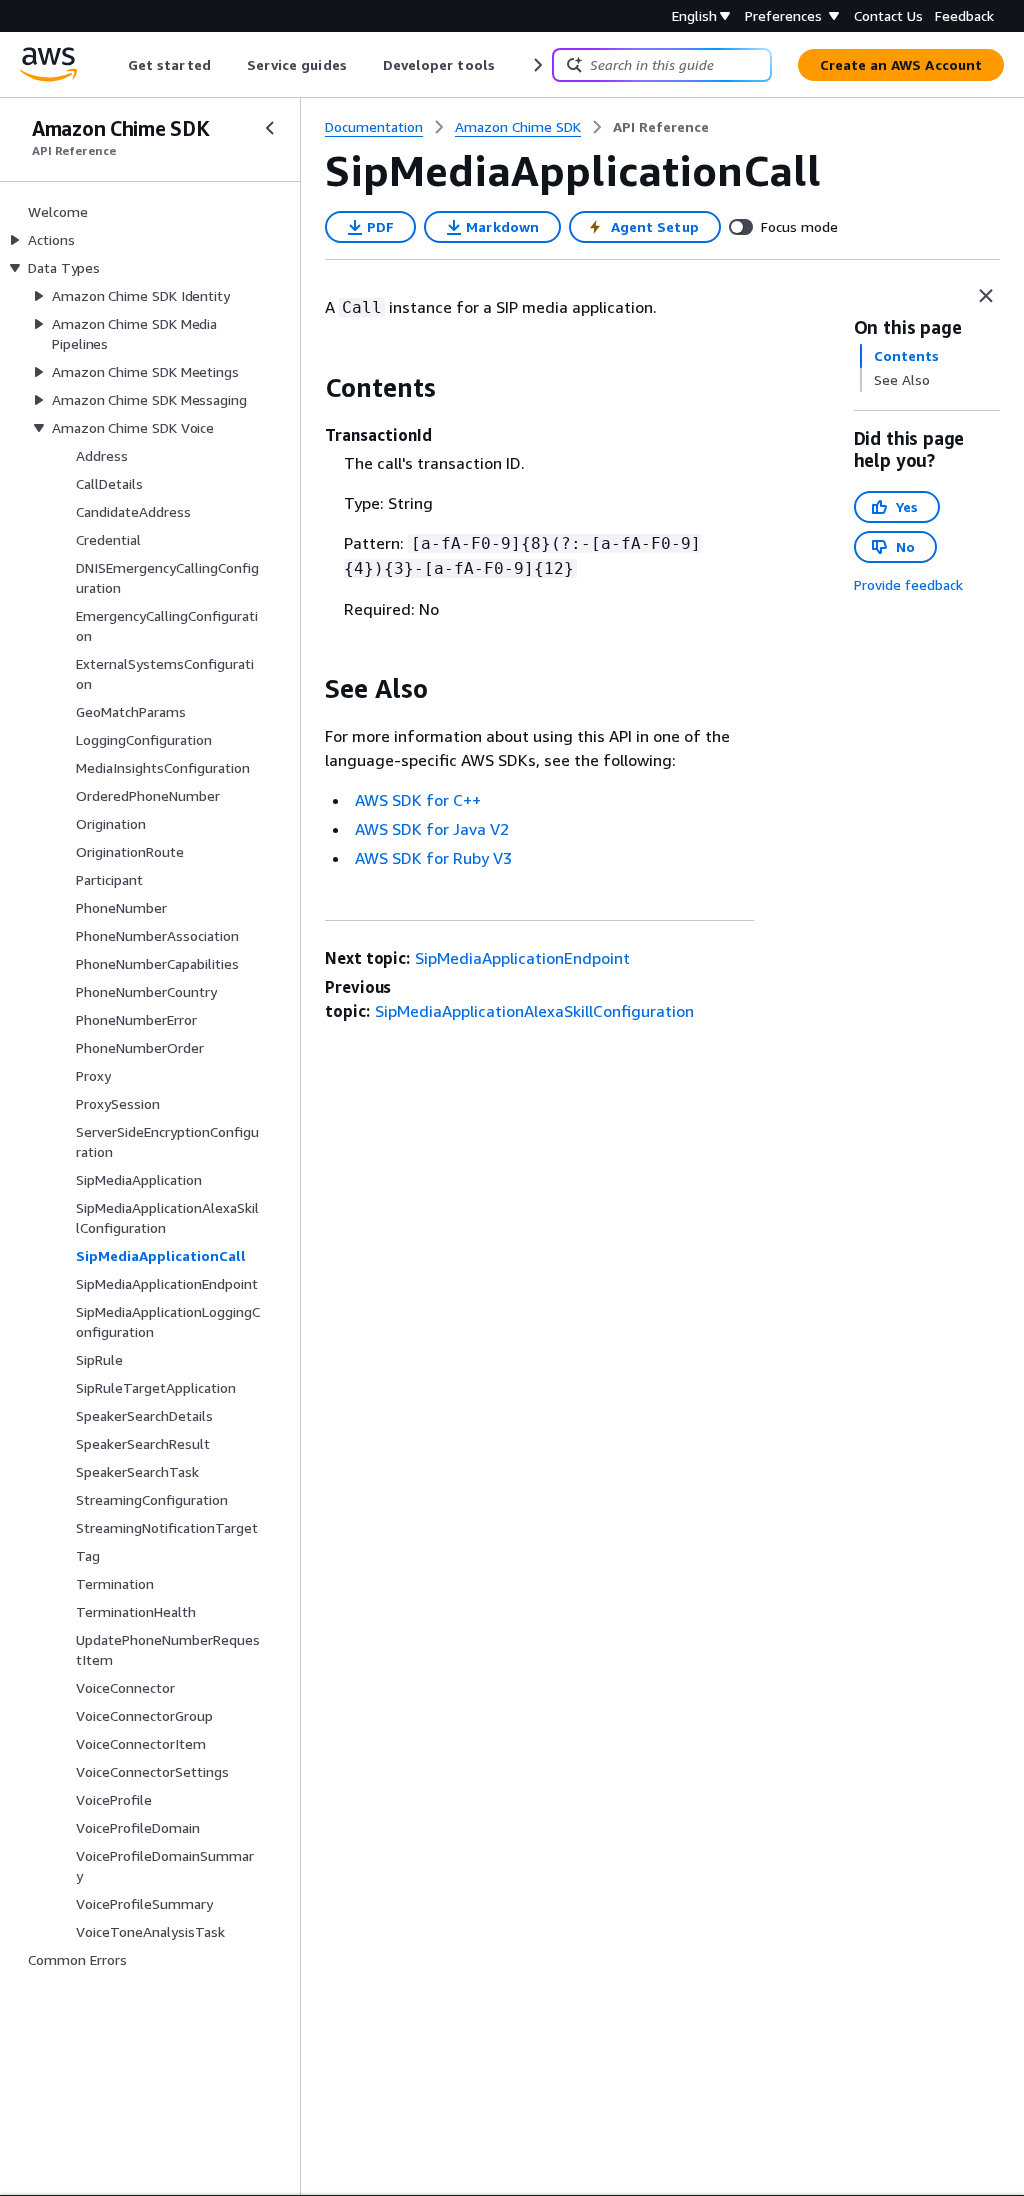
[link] (661, 127)
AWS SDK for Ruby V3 (433, 858)
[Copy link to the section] (309, 388)
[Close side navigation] (270, 128)
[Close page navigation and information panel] (986, 296)
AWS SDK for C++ (418, 800)
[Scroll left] (113, 65)
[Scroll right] (536, 65)
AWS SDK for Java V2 (432, 829)
